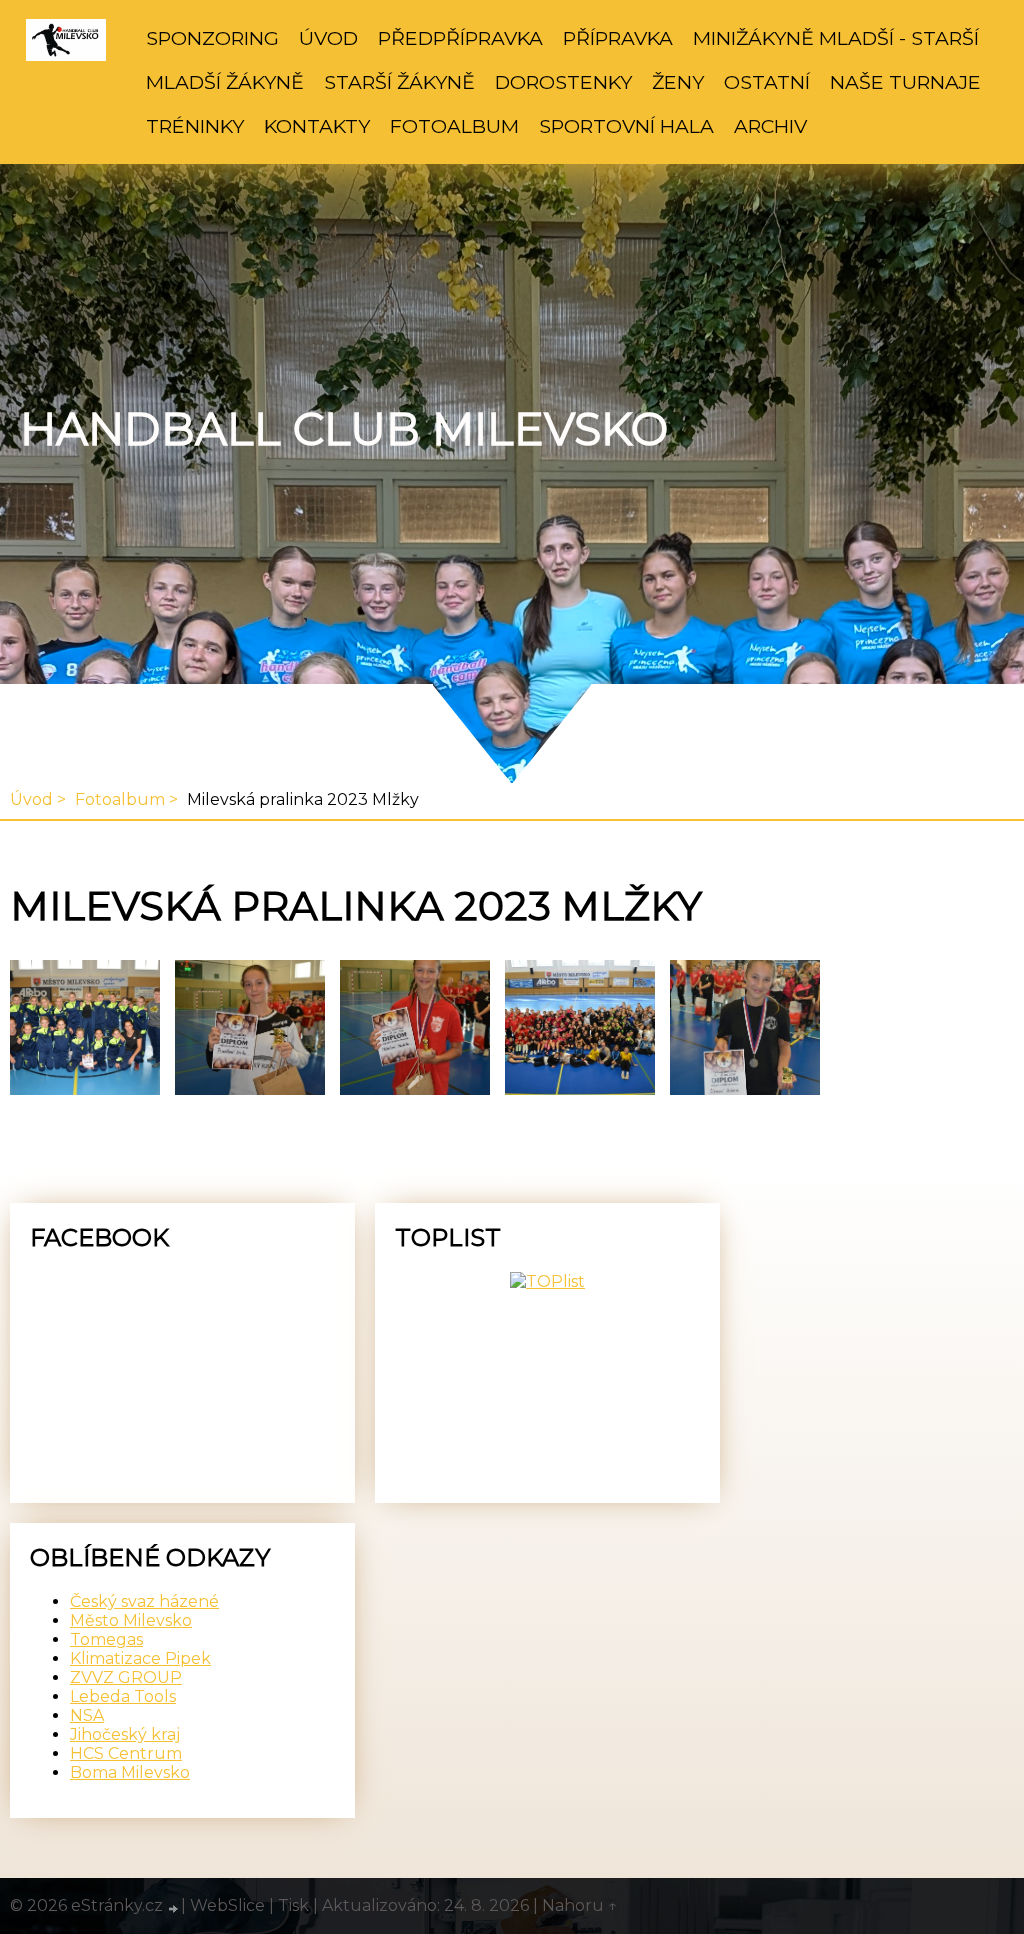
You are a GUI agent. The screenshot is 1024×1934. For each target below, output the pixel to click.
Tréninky (195, 126)
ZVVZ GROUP (126, 1677)
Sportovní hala (626, 126)
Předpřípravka (460, 38)
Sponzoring (212, 38)
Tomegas (106, 1639)
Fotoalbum (454, 126)
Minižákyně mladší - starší (836, 38)
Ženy (678, 82)
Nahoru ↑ (580, 1905)
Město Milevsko (131, 1620)
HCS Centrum (126, 1753)
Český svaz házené (144, 1601)
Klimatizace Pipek (140, 1658)
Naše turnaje (905, 82)
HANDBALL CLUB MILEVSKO (344, 429)
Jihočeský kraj (125, 1734)
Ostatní (767, 82)
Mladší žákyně (225, 82)
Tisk (293, 1905)
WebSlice (227, 1905)
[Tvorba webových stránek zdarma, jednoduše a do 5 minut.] (174, 1908)
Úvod (328, 38)
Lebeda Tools (123, 1696)
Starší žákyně (399, 82)
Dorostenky (563, 82)
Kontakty (317, 126)
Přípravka (618, 38)
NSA (87, 1715)
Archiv (770, 126)
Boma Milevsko (130, 1772)
